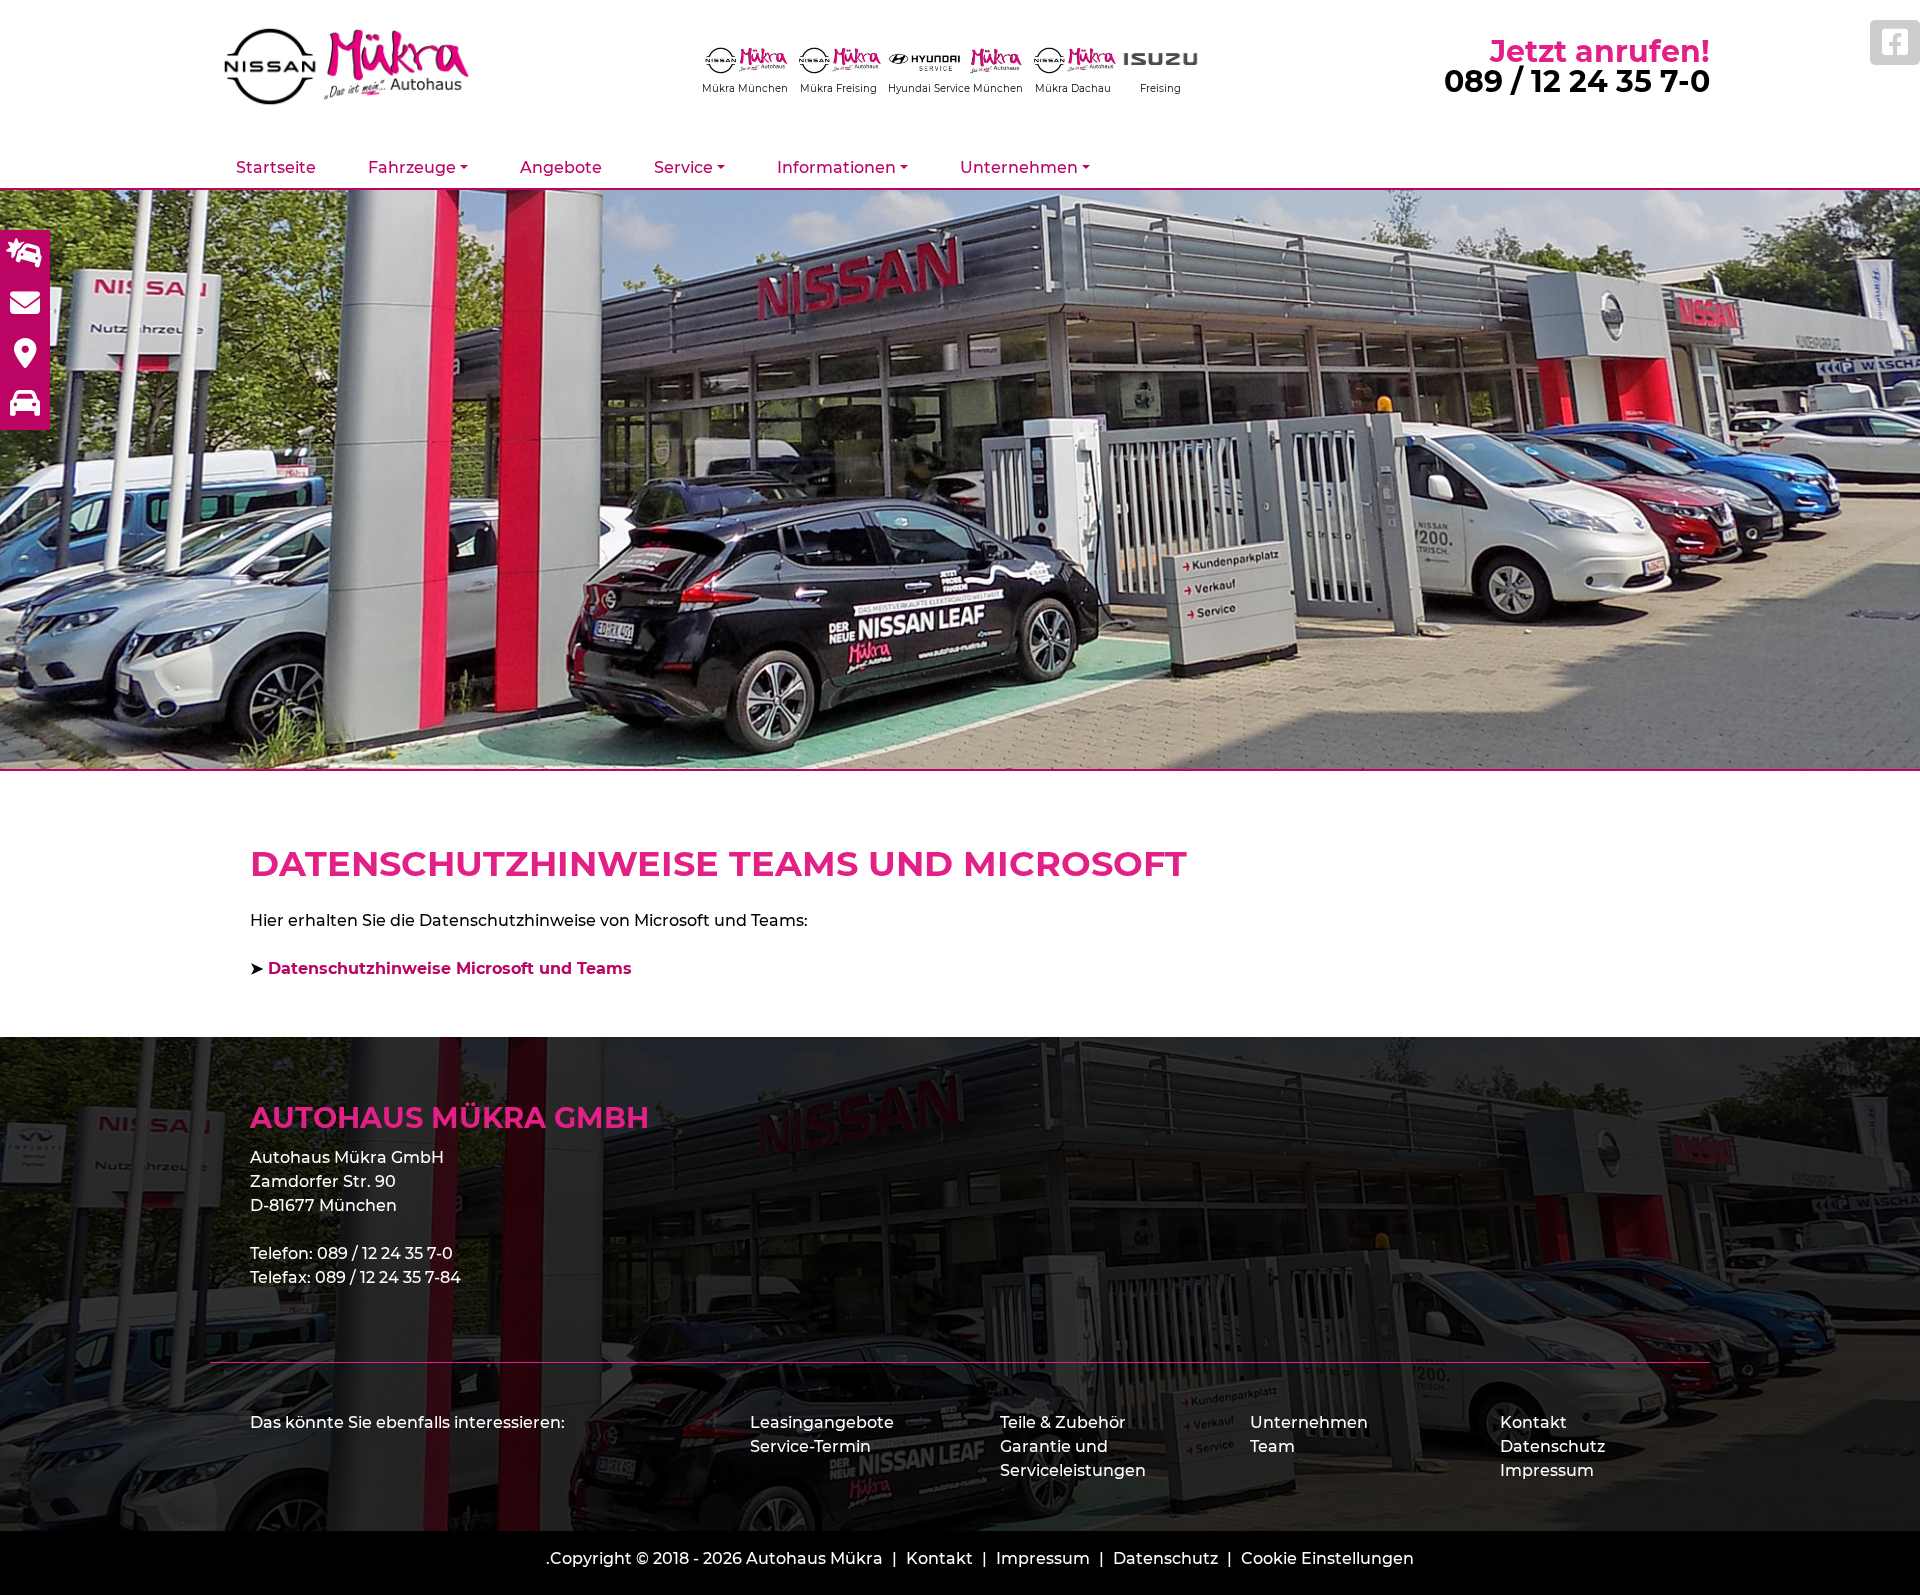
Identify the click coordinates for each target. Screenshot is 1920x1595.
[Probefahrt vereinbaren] (25, 405)
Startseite (276, 167)
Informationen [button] (836, 167)
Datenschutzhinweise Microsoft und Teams (450, 968)
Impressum (1547, 1470)
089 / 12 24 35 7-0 (1577, 81)
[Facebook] (1895, 42)
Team (1272, 1446)
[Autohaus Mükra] (360, 66)
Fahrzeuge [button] (412, 167)
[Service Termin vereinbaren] (25, 255)
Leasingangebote (822, 1422)
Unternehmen (1309, 1422)
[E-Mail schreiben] (25, 305)
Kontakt (1533, 1422)
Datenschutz (1552, 1446)
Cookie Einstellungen (1327, 1558)
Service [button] (683, 167)
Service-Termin (810, 1446)
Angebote (561, 167)
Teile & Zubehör (1063, 1422)
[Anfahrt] (25, 355)
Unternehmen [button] (1019, 167)
